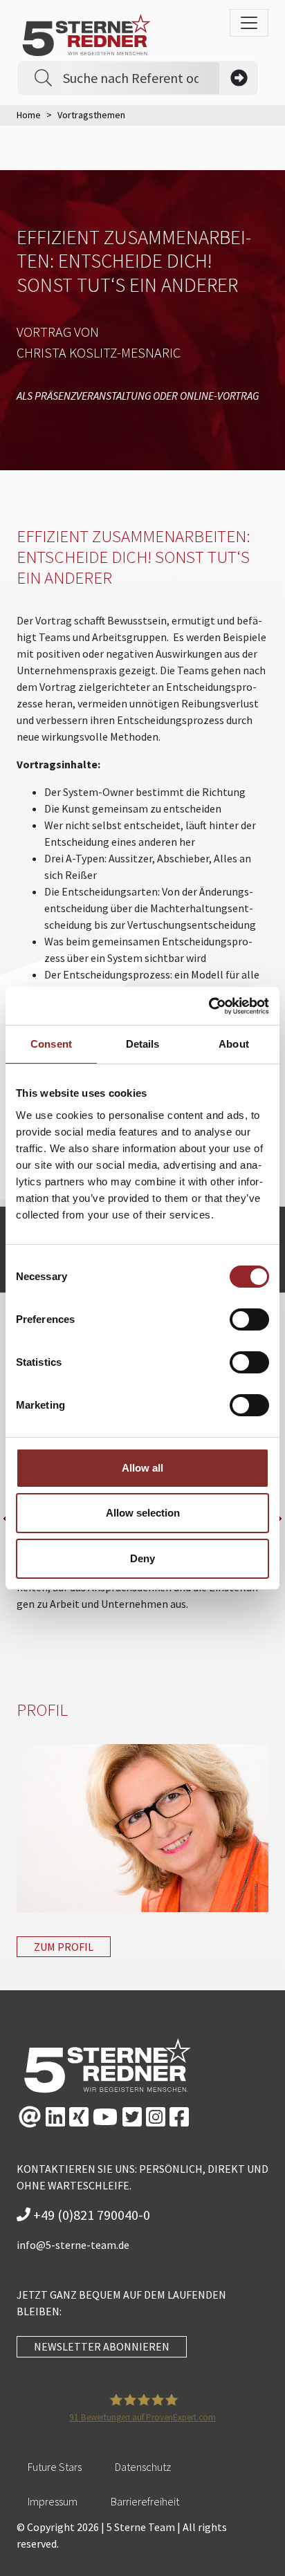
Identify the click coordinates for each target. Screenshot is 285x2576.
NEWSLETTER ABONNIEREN (102, 2346)
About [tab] (234, 1044)
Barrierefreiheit (145, 2501)
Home (29, 115)
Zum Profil (64, 1947)
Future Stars (55, 2467)
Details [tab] (143, 1044)
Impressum (53, 2501)
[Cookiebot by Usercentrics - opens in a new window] (209, 1006)
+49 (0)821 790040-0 (90, 2215)
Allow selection (143, 1513)
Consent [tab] (51, 1044)
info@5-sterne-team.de (73, 2245)
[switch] (249, 1319)
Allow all (142, 1468)
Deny (142, 1558)
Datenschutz (143, 2467)
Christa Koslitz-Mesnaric (99, 352)
